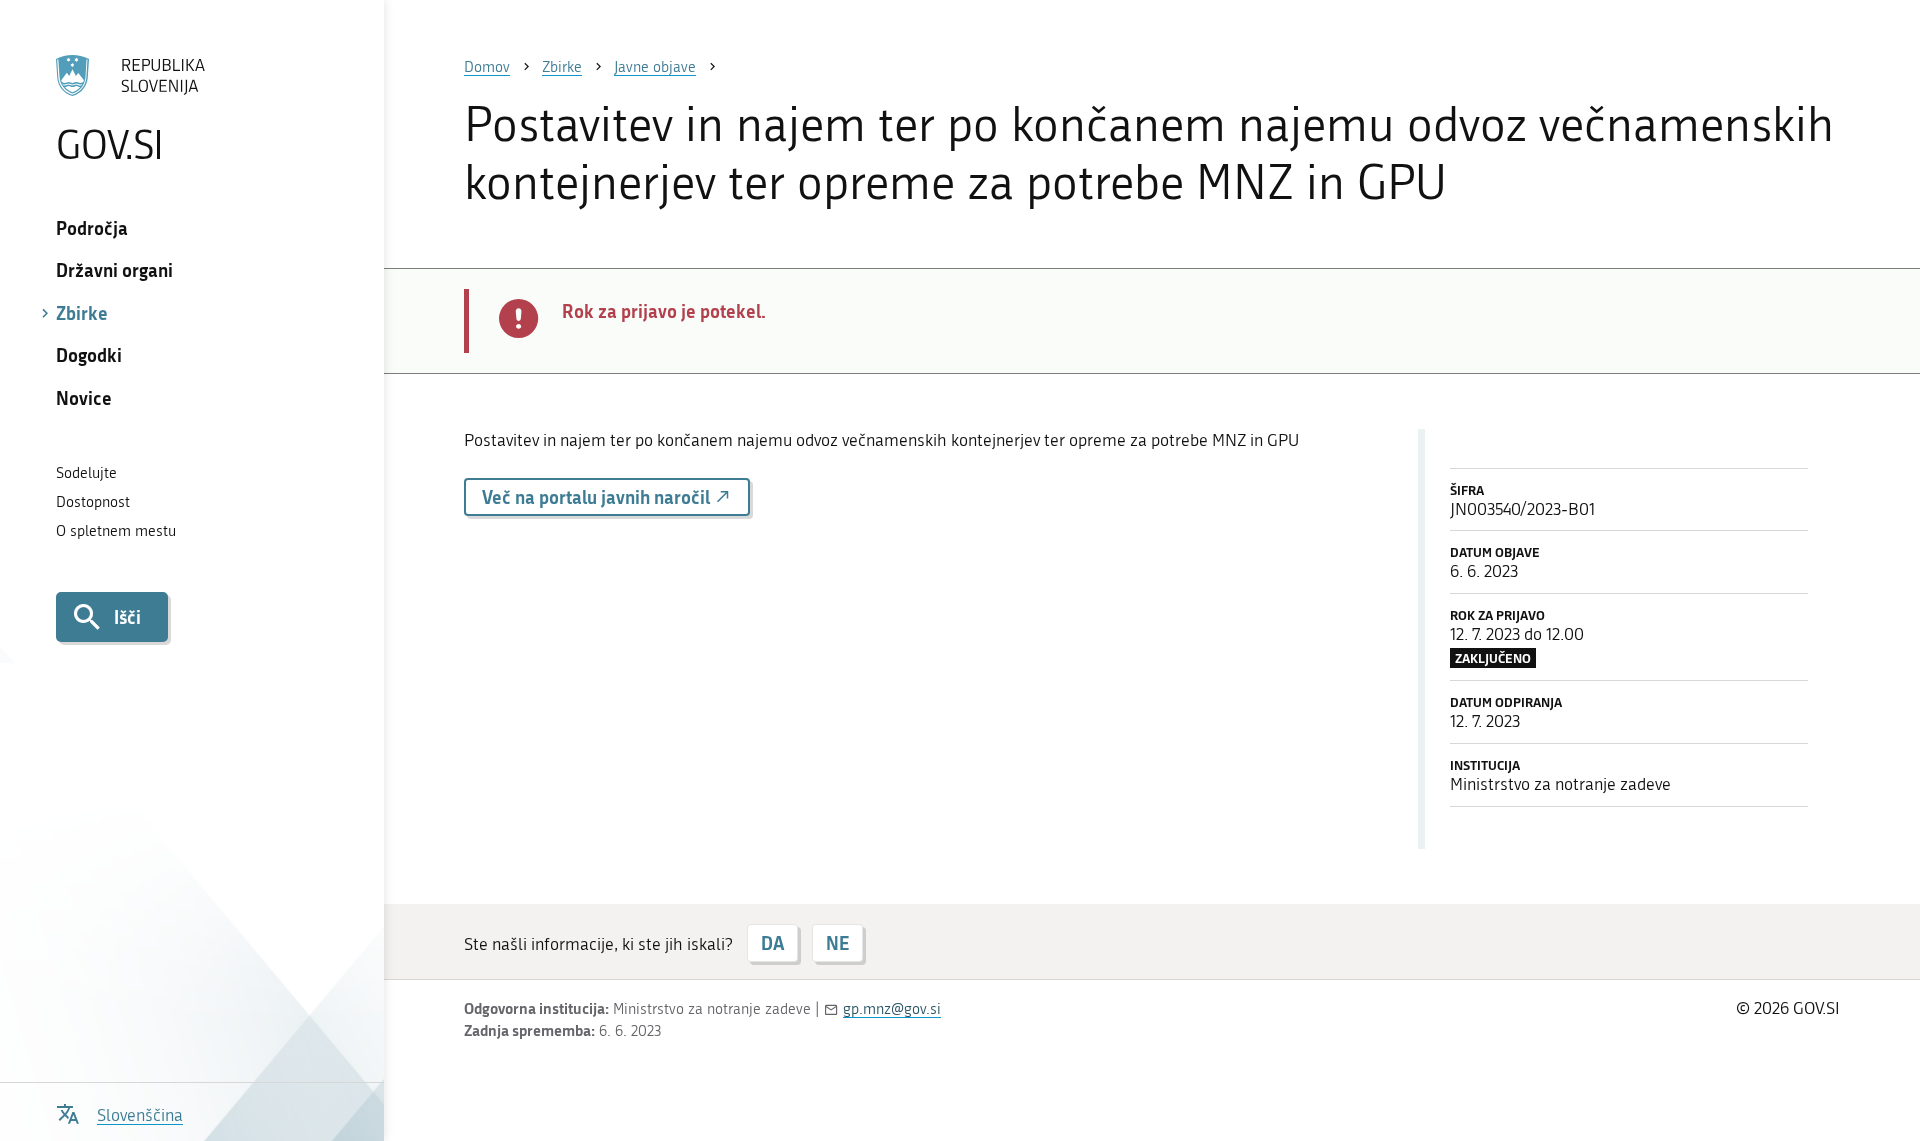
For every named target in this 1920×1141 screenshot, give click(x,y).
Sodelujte (86, 473)
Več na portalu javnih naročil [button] (598, 497)
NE (837, 943)
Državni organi (114, 270)
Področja (92, 228)
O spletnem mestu (116, 531)
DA (772, 943)
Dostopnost (93, 502)
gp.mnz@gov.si (892, 1009)
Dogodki (89, 355)
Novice (84, 398)
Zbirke (82, 313)
